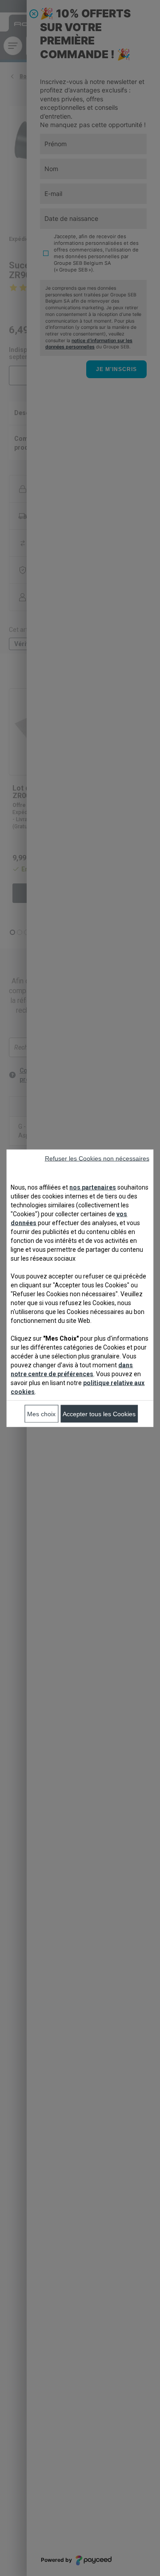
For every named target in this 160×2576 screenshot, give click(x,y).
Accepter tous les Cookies (99, 1414)
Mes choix (41, 1414)
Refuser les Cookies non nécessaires (97, 1158)
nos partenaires (93, 1187)
